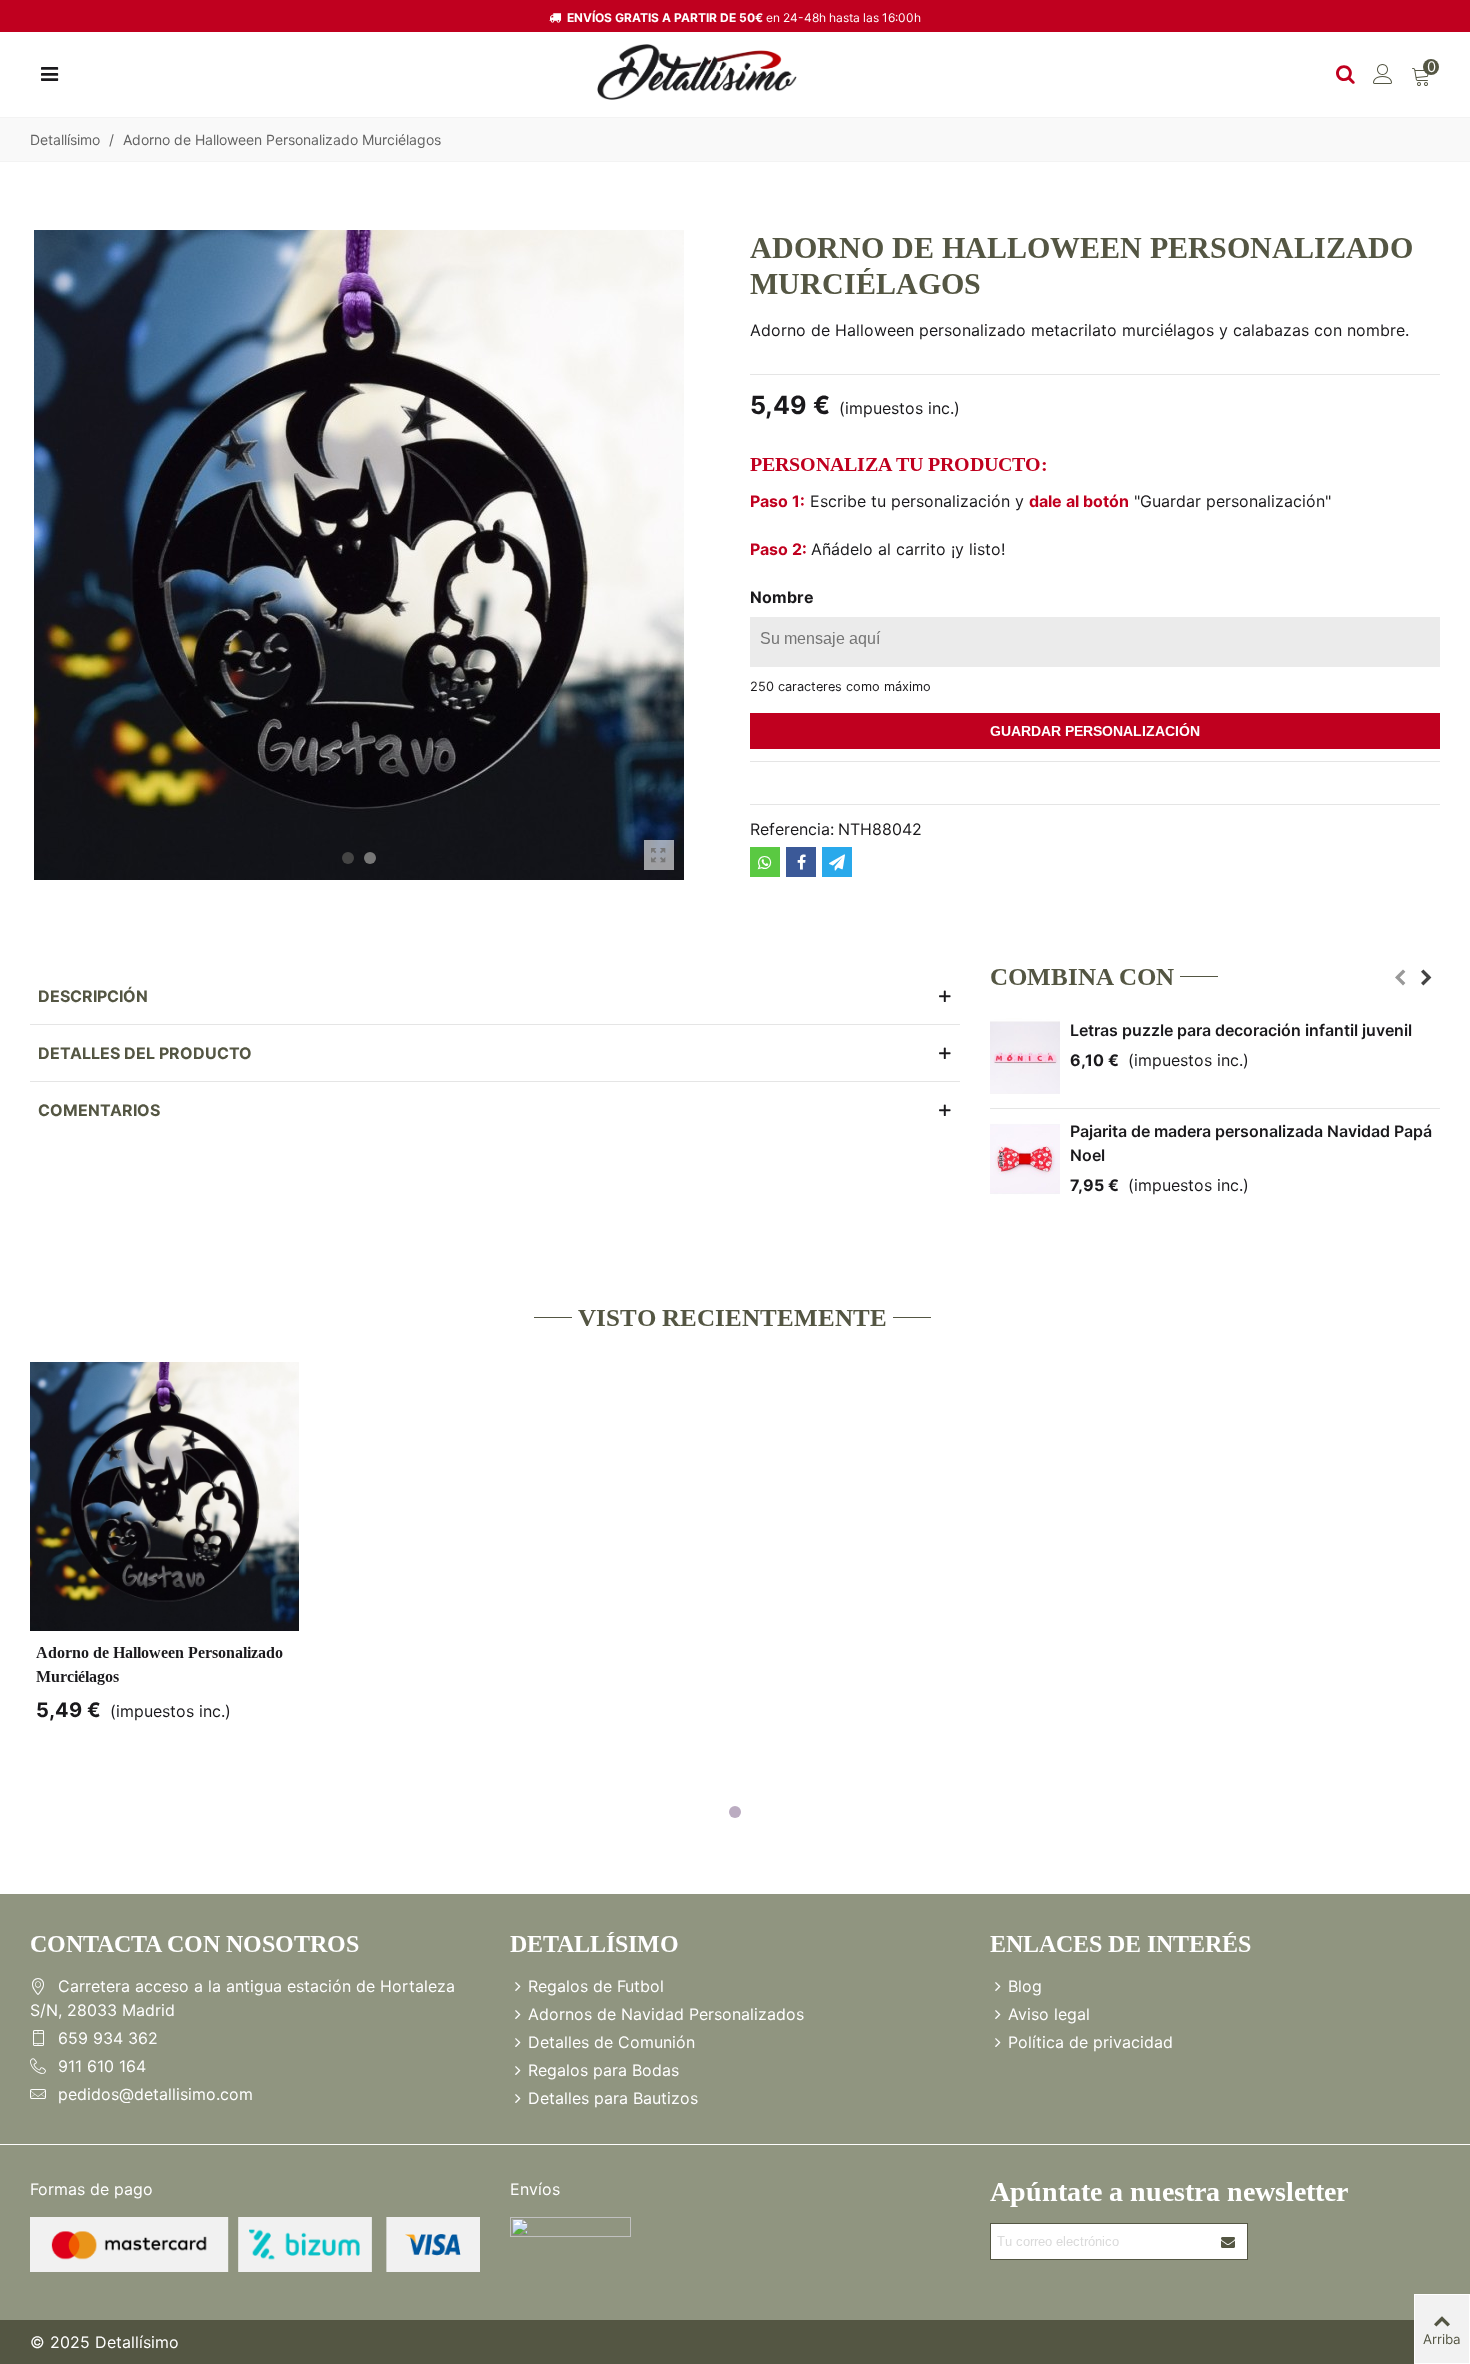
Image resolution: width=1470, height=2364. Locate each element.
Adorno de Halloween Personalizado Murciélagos (159, 1664)
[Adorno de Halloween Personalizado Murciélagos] (164, 1496)
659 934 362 (108, 2038)
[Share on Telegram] (837, 862)
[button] (348, 858)
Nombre (782, 597)
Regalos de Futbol (596, 1986)
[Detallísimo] (697, 72)
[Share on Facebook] (801, 862)
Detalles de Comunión (611, 2042)
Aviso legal (1049, 2014)
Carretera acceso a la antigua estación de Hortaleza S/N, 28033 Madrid (242, 1998)
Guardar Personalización (1095, 731)
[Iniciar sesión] (1383, 72)
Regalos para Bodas (603, 2070)
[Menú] (49, 72)
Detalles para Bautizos (613, 2098)
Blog (1025, 1986)
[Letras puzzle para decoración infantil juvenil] (1025, 1058)
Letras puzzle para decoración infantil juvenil (1241, 1030)
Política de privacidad (1090, 2042)
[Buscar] (1345, 72)
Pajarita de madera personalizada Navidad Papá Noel (1251, 1143)
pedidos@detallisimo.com (155, 2094)
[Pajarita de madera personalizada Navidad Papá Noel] (1025, 1159)
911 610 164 (102, 2066)
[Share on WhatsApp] (765, 862)
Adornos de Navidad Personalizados (666, 2014)
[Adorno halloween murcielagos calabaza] (659, 855)
